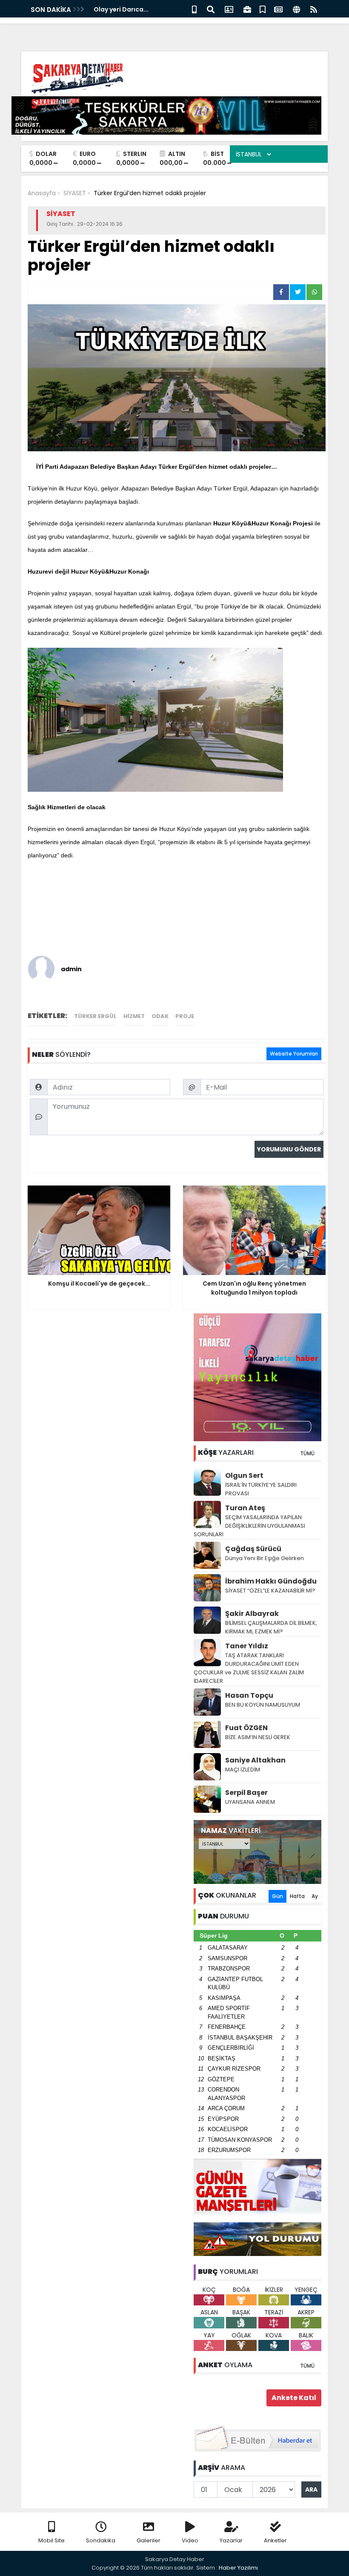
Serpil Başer (246, 1793)
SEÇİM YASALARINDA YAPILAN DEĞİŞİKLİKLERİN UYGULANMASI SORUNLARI (249, 1526)
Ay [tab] (315, 1896)
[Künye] (296, 9)
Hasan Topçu (249, 1695)
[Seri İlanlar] (263, 9)
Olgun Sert (244, 1476)
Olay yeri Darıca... (121, 9)
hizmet (134, 1016)
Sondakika (101, 2540)
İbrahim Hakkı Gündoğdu (271, 1581)
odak (160, 1016)
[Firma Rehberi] (247, 9)
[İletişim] (229, 9)
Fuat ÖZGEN (246, 1728)
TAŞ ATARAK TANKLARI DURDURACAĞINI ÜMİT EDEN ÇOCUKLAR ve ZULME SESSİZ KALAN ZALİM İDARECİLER (249, 1668)
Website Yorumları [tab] (294, 1054)
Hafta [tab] (297, 1896)
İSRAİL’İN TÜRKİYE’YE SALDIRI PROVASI (261, 1489)
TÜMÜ (307, 1453)
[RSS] (314, 9)
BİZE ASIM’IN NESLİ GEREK (258, 1737)
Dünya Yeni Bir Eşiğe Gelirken (265, 1558)
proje (185, 1016)
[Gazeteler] (278, 9)
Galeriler (149, 2540)
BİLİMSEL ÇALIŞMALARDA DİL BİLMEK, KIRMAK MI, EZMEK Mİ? (271, 1627)
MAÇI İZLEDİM (243, 1770)
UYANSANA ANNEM (250, 1802)
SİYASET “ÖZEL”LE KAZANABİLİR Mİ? (270, 1591)
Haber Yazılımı (238, 2568)
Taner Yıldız (247, 1646)
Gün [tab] (277, 1896)
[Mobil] (194, 9)
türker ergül (95, 1016)
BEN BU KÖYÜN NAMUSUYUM (263, 1705)
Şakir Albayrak (252, 1614)
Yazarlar (231, 2540)
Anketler (275, 2540)
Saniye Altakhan (255, 1760)
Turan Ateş (245, 1508)
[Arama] (211, 9)
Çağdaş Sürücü (253, 1549)
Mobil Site (51, 2540)
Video (190, 2540)
